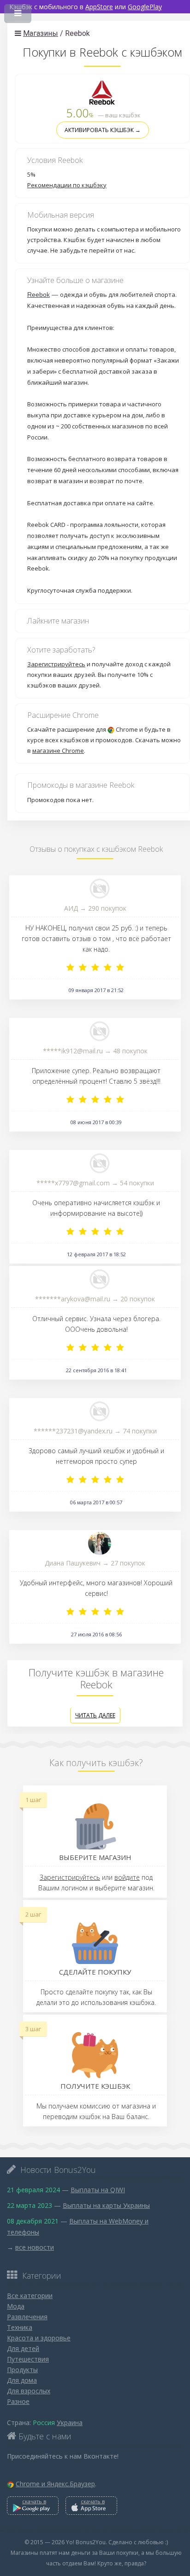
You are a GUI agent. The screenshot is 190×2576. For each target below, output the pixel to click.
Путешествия (28, 2359)
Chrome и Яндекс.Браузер (55, 2484)
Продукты (22, 2370)
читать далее (95, 1715)
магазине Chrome (58, 751)
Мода (16, 2306)
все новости (35, 2247)
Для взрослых (29, 2391)
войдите (127, 1877)
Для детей (23, 2348)
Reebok (39, 295)
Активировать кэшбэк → (103, 130)
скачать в (34, 2501)
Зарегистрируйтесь (56, 664)
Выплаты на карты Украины (106, 2205)
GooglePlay (145, 7)
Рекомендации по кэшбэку (67, 185)
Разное (18, 2401)
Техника (20, 2327)
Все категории (30, 2296)
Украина (70, 2423)
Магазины (41, 33)
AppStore (99, 7)
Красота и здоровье (39, 2338)
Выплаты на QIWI (98, 2190)
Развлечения (27, 2317)
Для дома (22, 2380)
